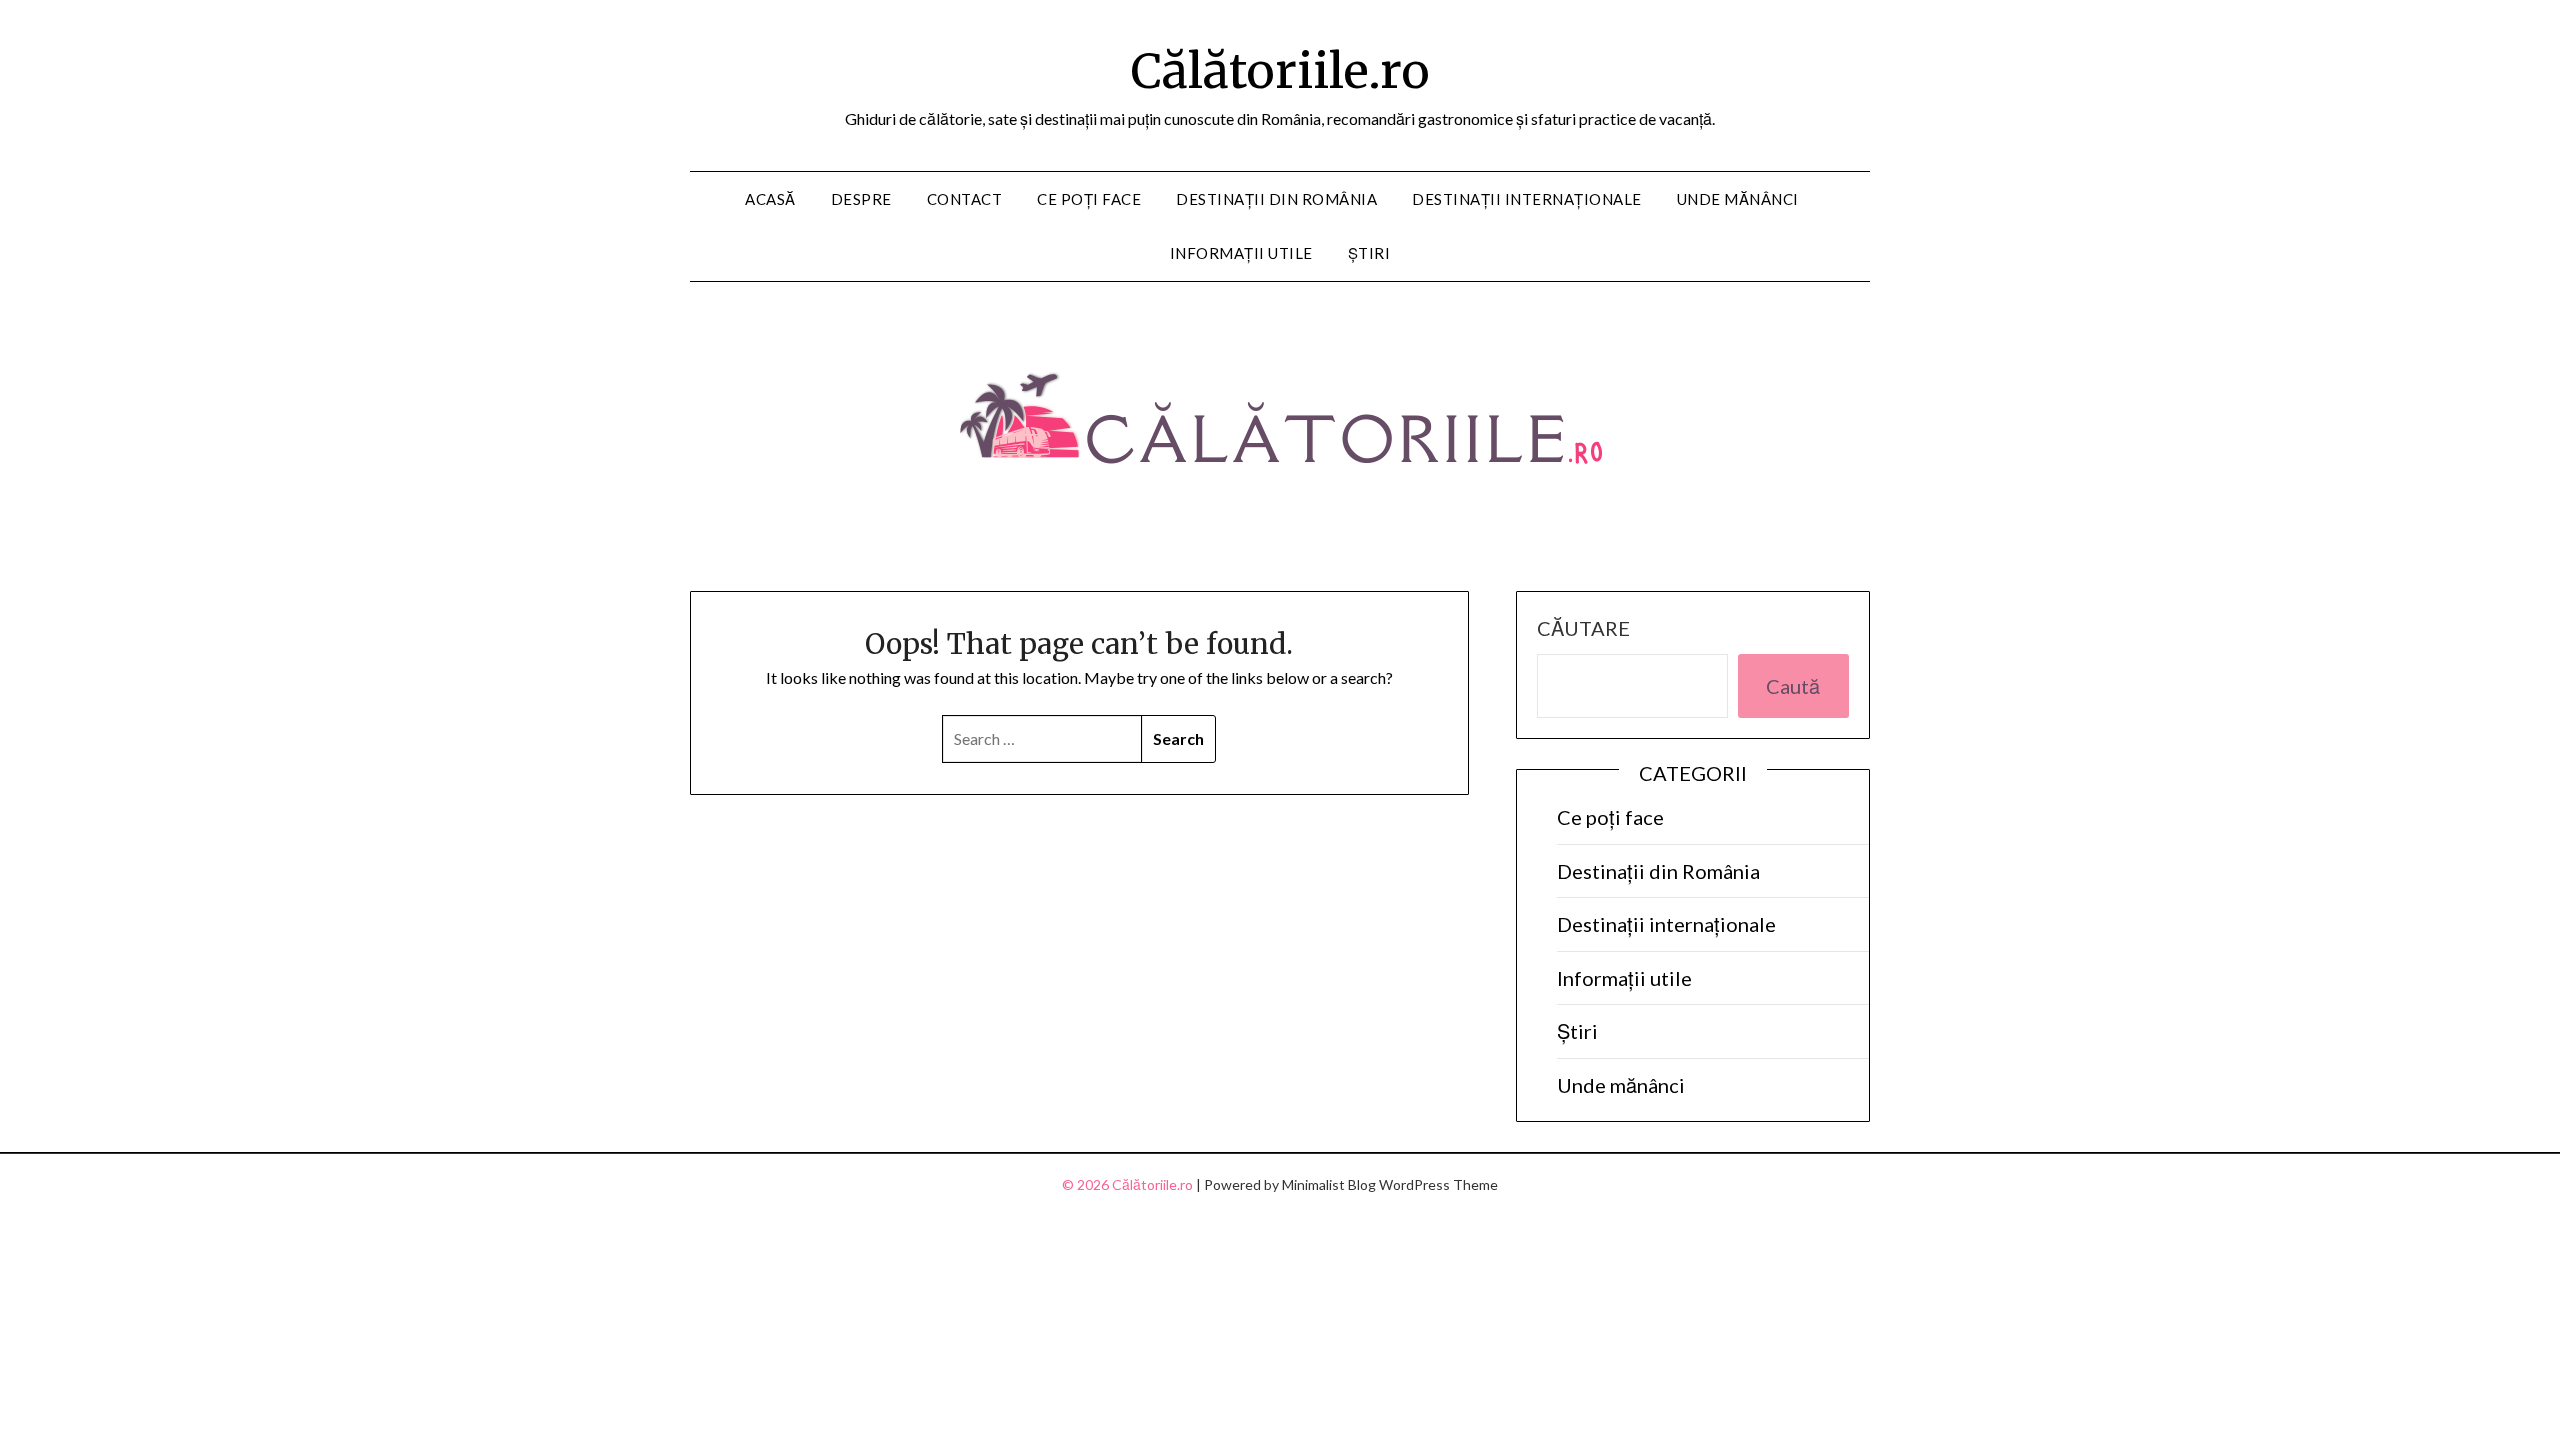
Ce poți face (1089, 199)
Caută (1793, 686)
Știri (1369, 253)
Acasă (770, 199)
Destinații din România (1276, 199)
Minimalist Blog (1329, 1184)
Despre (861, 199)
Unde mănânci (1738, 199)
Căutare (1583, 628)
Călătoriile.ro (1280, 71)
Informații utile (1241, 253)
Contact (965, 199)
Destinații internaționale (1527, 199)
